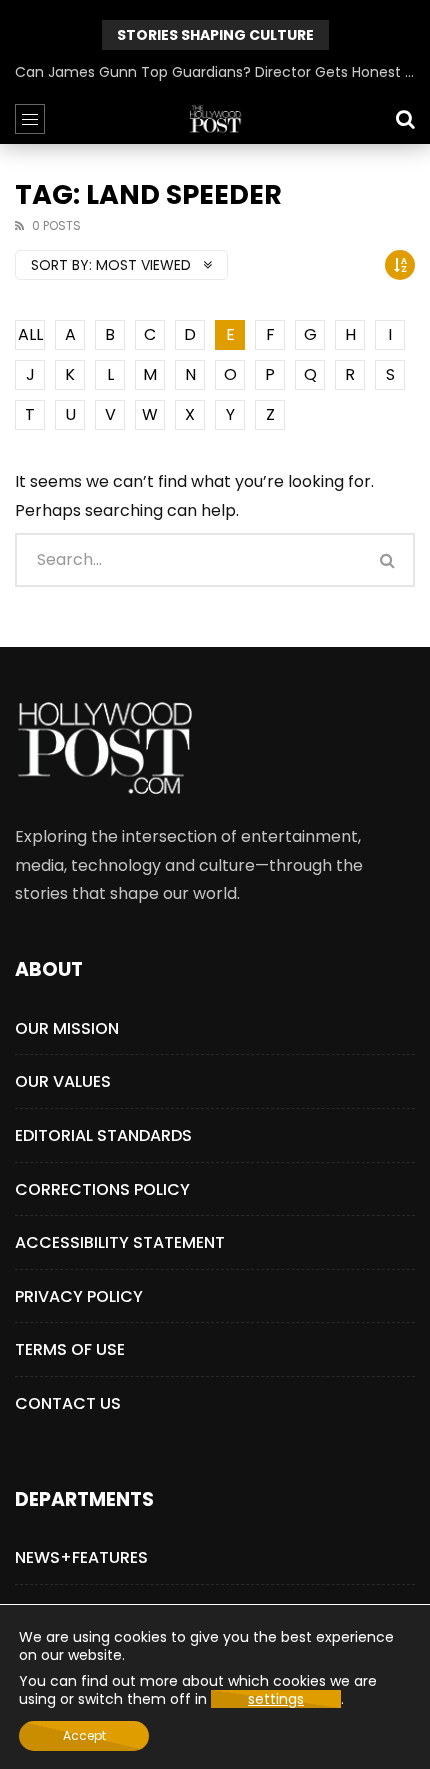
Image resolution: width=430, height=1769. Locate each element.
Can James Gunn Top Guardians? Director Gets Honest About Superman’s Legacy (215, 72)
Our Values (63, 1081)
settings (276, 1699)
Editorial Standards (103, 1135)
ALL (30, 334)
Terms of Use (70, 1349)
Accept (84, 1735)
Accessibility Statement (120, 1242)
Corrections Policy (102, 1189)
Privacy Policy (79, 1296)
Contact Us (68, 1403)
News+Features (81, 1557)
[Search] (405, 119)
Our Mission (67, 1028)
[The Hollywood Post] (215, 119)
